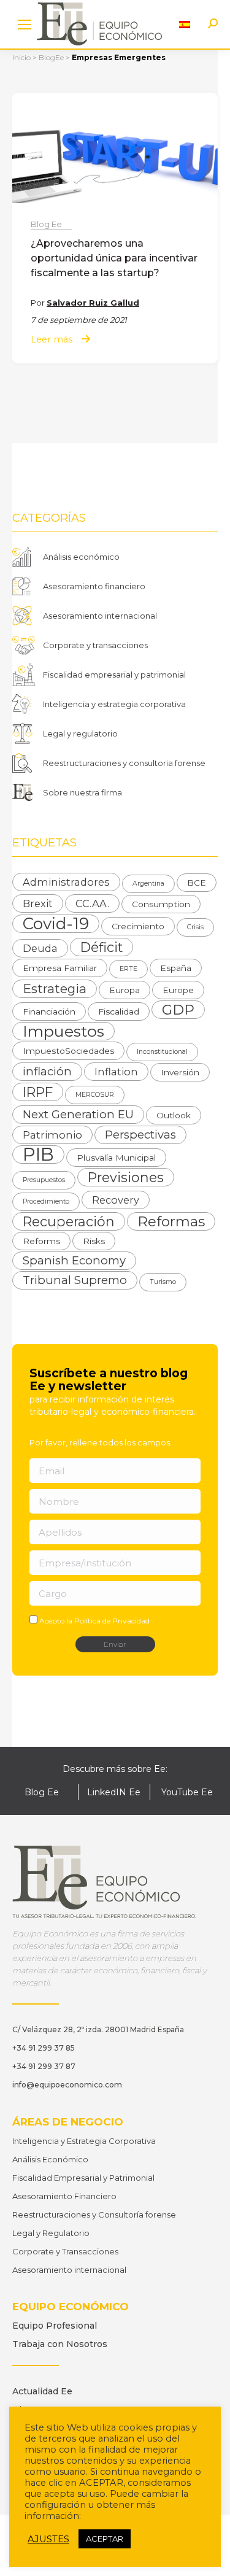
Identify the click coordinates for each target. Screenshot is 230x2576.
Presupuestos (44, 1180)
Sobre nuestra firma (82, 792)
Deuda (40, 948)
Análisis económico (81, 557)
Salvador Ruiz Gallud (93, 303)
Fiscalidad (119, 1011)
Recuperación (69, 1221)
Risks (94, 1241)
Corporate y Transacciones (65, 2251)
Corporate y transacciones (95, 645)
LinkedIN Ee (114, 1792)
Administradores (66, 882)
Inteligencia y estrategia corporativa (114, 704)
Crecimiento (138, 926)
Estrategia (55, 988)
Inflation (116, 1072)
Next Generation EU (78, 1114)
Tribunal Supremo (75, 1280)
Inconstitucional (162, 1052)
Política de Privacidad (112, 1621)
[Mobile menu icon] (25, 25)
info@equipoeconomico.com (67, 2085)
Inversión (180, 1072)
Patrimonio (52, 1135)
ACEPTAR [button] (105, 2539)
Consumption (161, 904)
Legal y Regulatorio (51, 2233)
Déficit (102, 947)
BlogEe (51, 57)
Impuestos (63, 1031)
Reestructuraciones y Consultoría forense (94, 2214)
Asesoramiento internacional (100, 616)
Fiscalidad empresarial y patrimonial (114, 675)
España (176, 968)
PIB (38, 1155)
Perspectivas (140, 1135)
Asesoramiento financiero (94, 586)
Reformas (171, 1221)
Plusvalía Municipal (116, 1158)
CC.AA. (92, 903)
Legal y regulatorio (80, 733)
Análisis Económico (50, 2159)
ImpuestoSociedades (68, 1051)
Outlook (174, 1115)
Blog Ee (46, 224)
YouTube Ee (187, 1792)
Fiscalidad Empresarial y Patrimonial (83, 2178)
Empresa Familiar (60, 968)
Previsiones (126, 1177)
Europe (178, 990)
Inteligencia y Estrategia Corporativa (84, 2141)
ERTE (128, 969)
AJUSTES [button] (48, 2539)
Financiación (49, 1011)
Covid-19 (56, 924)
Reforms (41, 1241)
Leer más (52, 340)
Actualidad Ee (42, 2391)
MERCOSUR (95, 1095)
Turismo (163, 1282)
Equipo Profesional (55, 2326)
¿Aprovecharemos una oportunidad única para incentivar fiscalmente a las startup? (114, 258)
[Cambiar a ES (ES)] (185, 24)
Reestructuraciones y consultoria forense (124, 763)
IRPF (38, 1092)
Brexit (38, 903)
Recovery (116, 1200)
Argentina (148, 884)
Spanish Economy (74, 1260)
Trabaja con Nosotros (60, 2344)
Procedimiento (46, 1201)
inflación (47, 1071)
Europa (125, 990)
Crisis (195, 927)
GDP (178, 1010)
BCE (197, 883)
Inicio (21, 57)
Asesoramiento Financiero (64, 2196)
